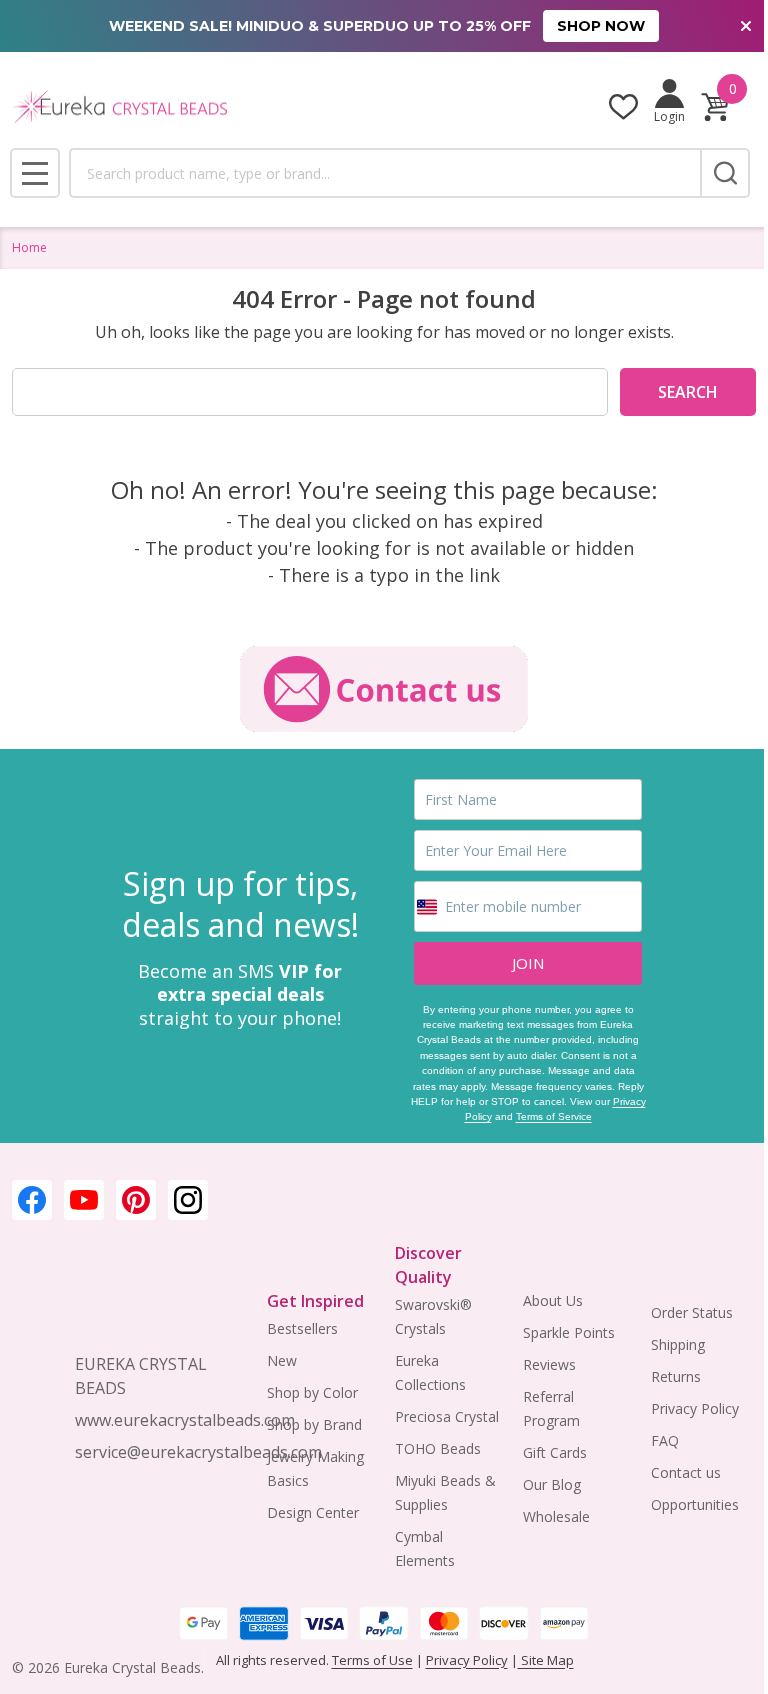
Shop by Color (312, 1392)
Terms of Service (554, 1116)
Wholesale (556, 1516)
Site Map (546, 1660)
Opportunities (695, 1504)
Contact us (686, 1472)
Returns (676, 1376)
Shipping (678, 1344)
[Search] (725, 173)
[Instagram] (188, 1200)
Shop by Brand (314, 1424)
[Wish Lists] (623, 106)
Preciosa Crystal (447, 1416)
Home (29, 247)
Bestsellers (302, 1328)
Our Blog (552, 1484)
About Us (553, 1300)
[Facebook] (32, 1200)
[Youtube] (84, 1200)
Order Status (692, 1312)
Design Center (313, 1512)
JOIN (528, 963)
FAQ (665, 1440)
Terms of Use (372, 1660)
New (282, 1360)
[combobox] (384, 173)
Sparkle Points (569, 1332)
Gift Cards (555, 1452)
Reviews (549, 1364)
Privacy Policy (695, 1408)
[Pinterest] (136, 1200)
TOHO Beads (438, 1448)
